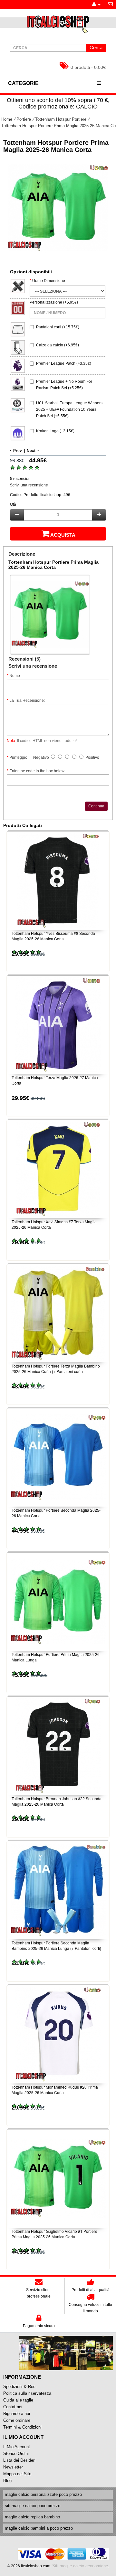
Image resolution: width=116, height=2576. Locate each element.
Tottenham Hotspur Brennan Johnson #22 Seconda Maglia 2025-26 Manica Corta (57, 1801)
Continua (96, 806)
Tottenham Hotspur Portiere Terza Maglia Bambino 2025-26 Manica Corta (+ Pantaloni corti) (56, 1368)
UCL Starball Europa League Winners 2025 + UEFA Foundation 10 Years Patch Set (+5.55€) (69, 409)
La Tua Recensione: (27, 700)
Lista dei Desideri (19, 2460)
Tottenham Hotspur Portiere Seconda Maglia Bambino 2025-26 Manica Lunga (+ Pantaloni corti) (56, 1945)
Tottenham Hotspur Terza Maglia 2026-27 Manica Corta (55, 1080)
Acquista (63, 535)
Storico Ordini (16, 2454)
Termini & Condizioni (22, 2427)
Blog (7, 2481)
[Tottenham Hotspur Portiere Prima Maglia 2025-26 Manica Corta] (58, 208)
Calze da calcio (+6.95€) (58, 345)
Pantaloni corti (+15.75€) (58, 327)
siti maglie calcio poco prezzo (33, 2506)
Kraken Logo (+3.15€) (55, 431)
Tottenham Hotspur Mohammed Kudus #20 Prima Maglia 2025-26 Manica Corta (55, 2090)
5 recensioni (21, 479)
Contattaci (13, 2407)
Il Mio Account (17, 2447)
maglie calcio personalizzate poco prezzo (43, 2494)
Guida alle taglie (18, 2400)
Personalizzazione (46, 302)
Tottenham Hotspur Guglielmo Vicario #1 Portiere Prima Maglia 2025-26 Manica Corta (54, 2234)
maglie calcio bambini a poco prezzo (39, 2528)
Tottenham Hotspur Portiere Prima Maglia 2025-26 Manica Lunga (56, 1657)
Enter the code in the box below (37, 771)
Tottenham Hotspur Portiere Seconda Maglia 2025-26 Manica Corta (56, 1513)
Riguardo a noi (17, 2414)
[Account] (96, 4)
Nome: (15, 676)
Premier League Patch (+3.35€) (64, 363)
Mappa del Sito (17, 2474)
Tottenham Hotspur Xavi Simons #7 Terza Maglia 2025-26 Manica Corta (54, 1224)
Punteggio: (19, 757)
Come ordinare (17, 2420)
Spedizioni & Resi (20, 2387)
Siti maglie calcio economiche (80, 2566)
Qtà (13, 504)
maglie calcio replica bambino (32, 2517)
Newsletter (13, 2467)
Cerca (96, 47)
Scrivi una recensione (29, 485)
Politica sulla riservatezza (27, 2393)
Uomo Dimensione (49, 281)
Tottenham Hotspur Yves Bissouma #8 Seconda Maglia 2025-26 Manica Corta (53, 936)
